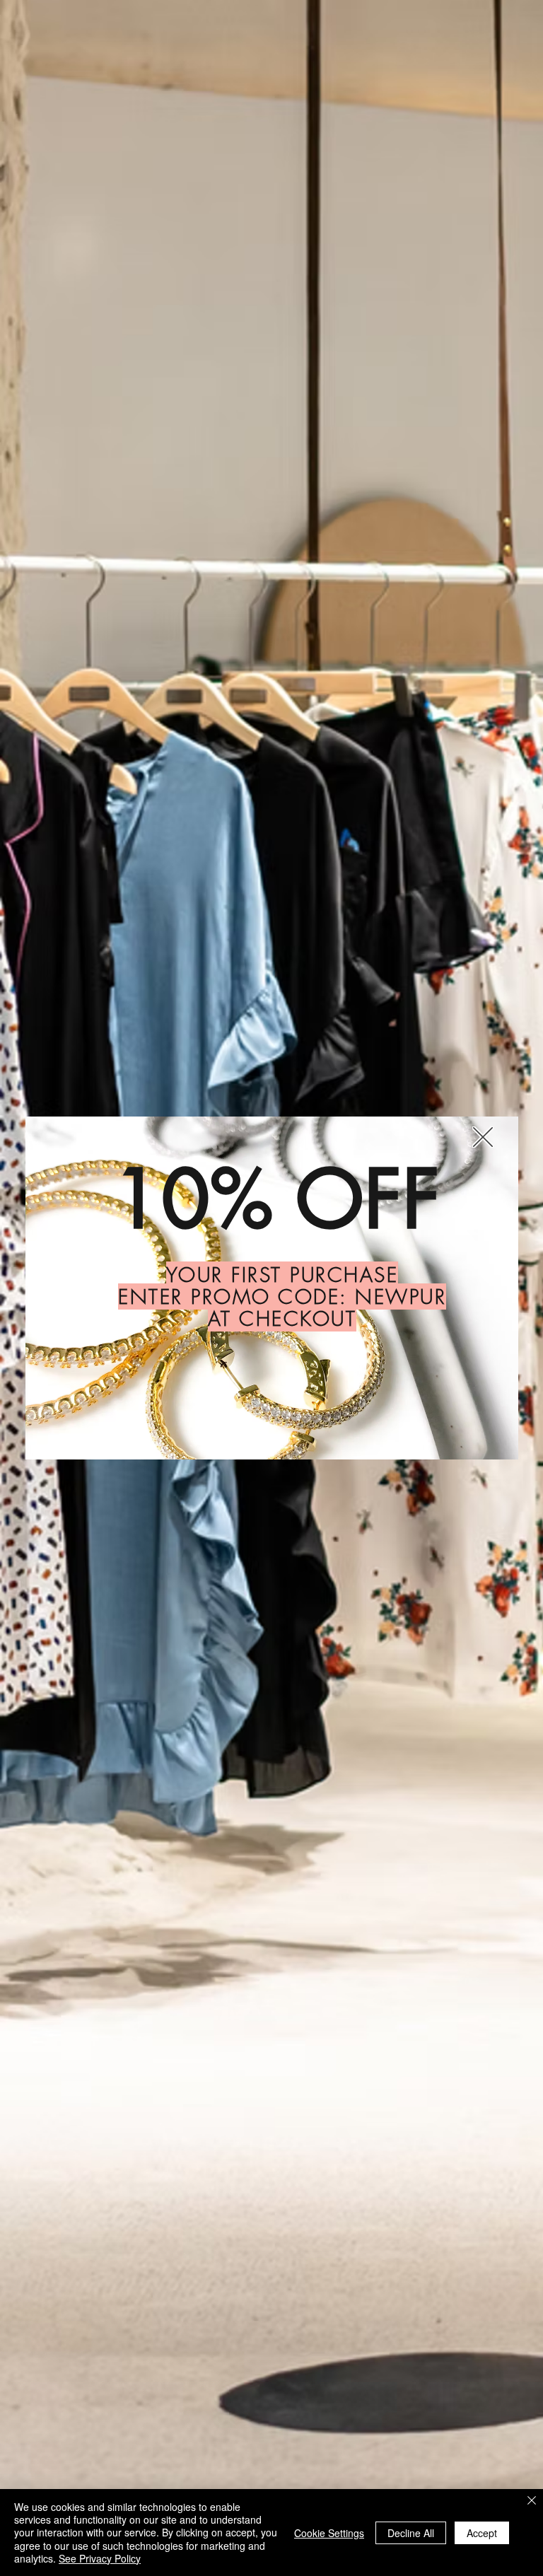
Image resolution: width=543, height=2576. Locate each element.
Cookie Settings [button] (329, 2533)
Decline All (411, 2533)
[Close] (532, 2502)
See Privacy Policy (100, 2558)
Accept (482, 2533)
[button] (483, 1137)
